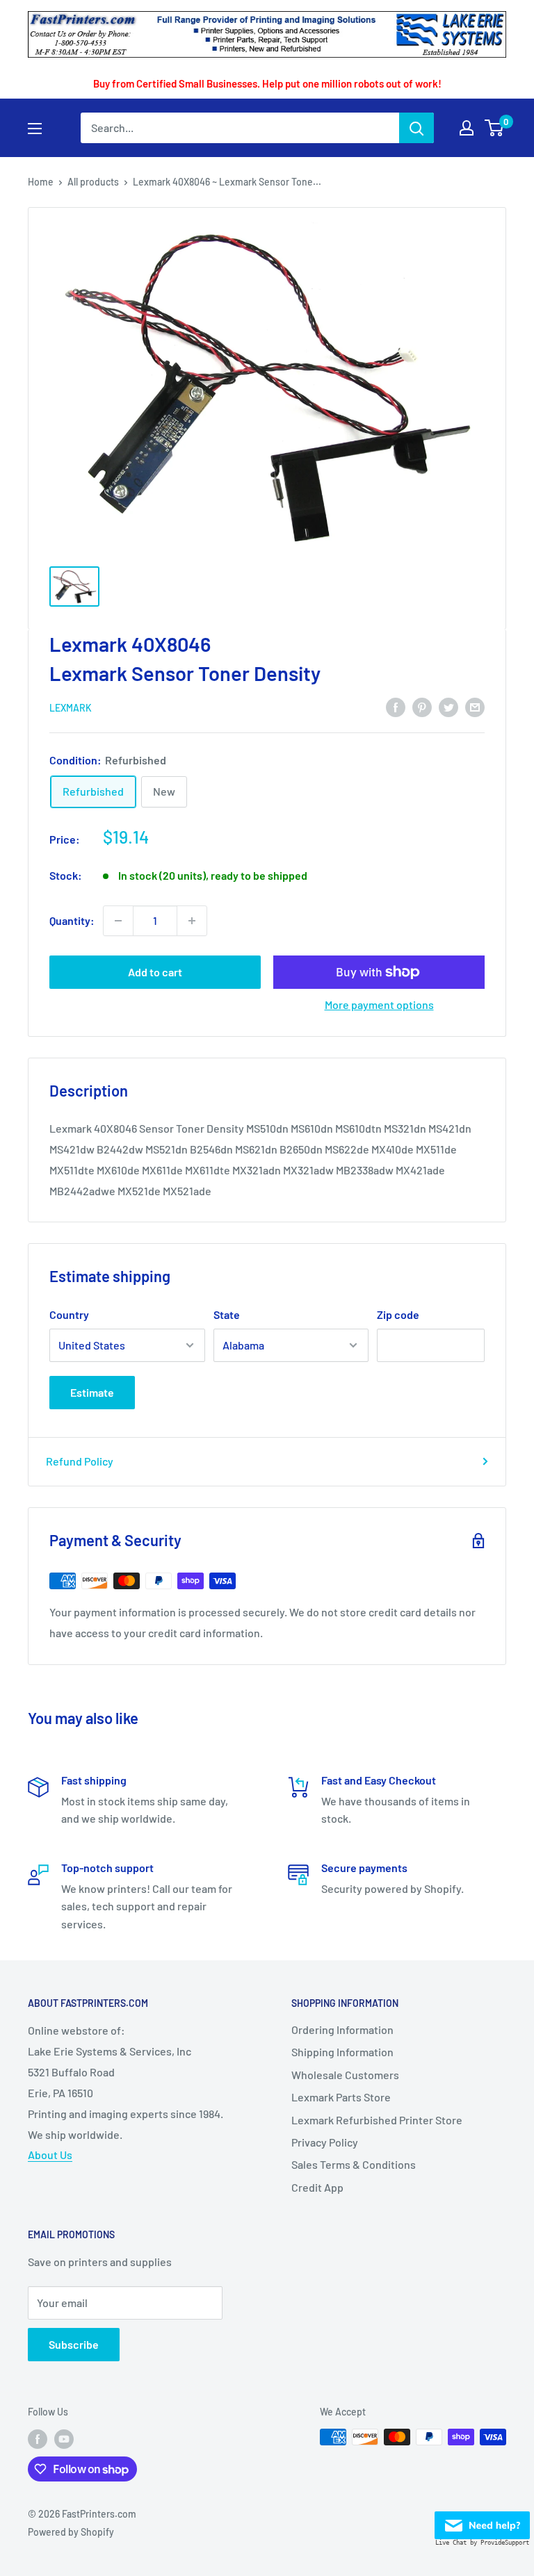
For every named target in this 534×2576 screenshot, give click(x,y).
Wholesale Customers (345, 2075)
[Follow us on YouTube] (64, 2438)
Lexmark (71, 708)
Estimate (92, 1392)
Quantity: (72, 920)
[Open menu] (35, 129)
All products (93, 182)
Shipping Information (342, 2052)
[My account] (467, 128)
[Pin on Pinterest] (422, 706)
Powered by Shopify (71, 2532)
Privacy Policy (325, 2142)
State (227, 1314)
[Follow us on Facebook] (38, 2438)
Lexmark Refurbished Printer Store (377, 2120)
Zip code (398, 1314)
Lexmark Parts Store (341, 2097)
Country (69, 1314)
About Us (50, 2155)
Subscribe (74, 2344)
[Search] (416, 128)
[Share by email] (475, 706)
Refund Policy (80, 1461)
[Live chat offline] (482, 2521)
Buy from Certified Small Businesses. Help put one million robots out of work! (267, 83)
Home (41, 182)
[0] (495, 128)
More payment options (379, 1004)
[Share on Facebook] (396, 706)
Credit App (317, 2187)
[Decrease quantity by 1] (118, 921)
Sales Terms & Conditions (354, 2164)
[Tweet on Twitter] (448, 706)
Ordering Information (342, 2029)
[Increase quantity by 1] (192, 921)
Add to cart (155, 972)
